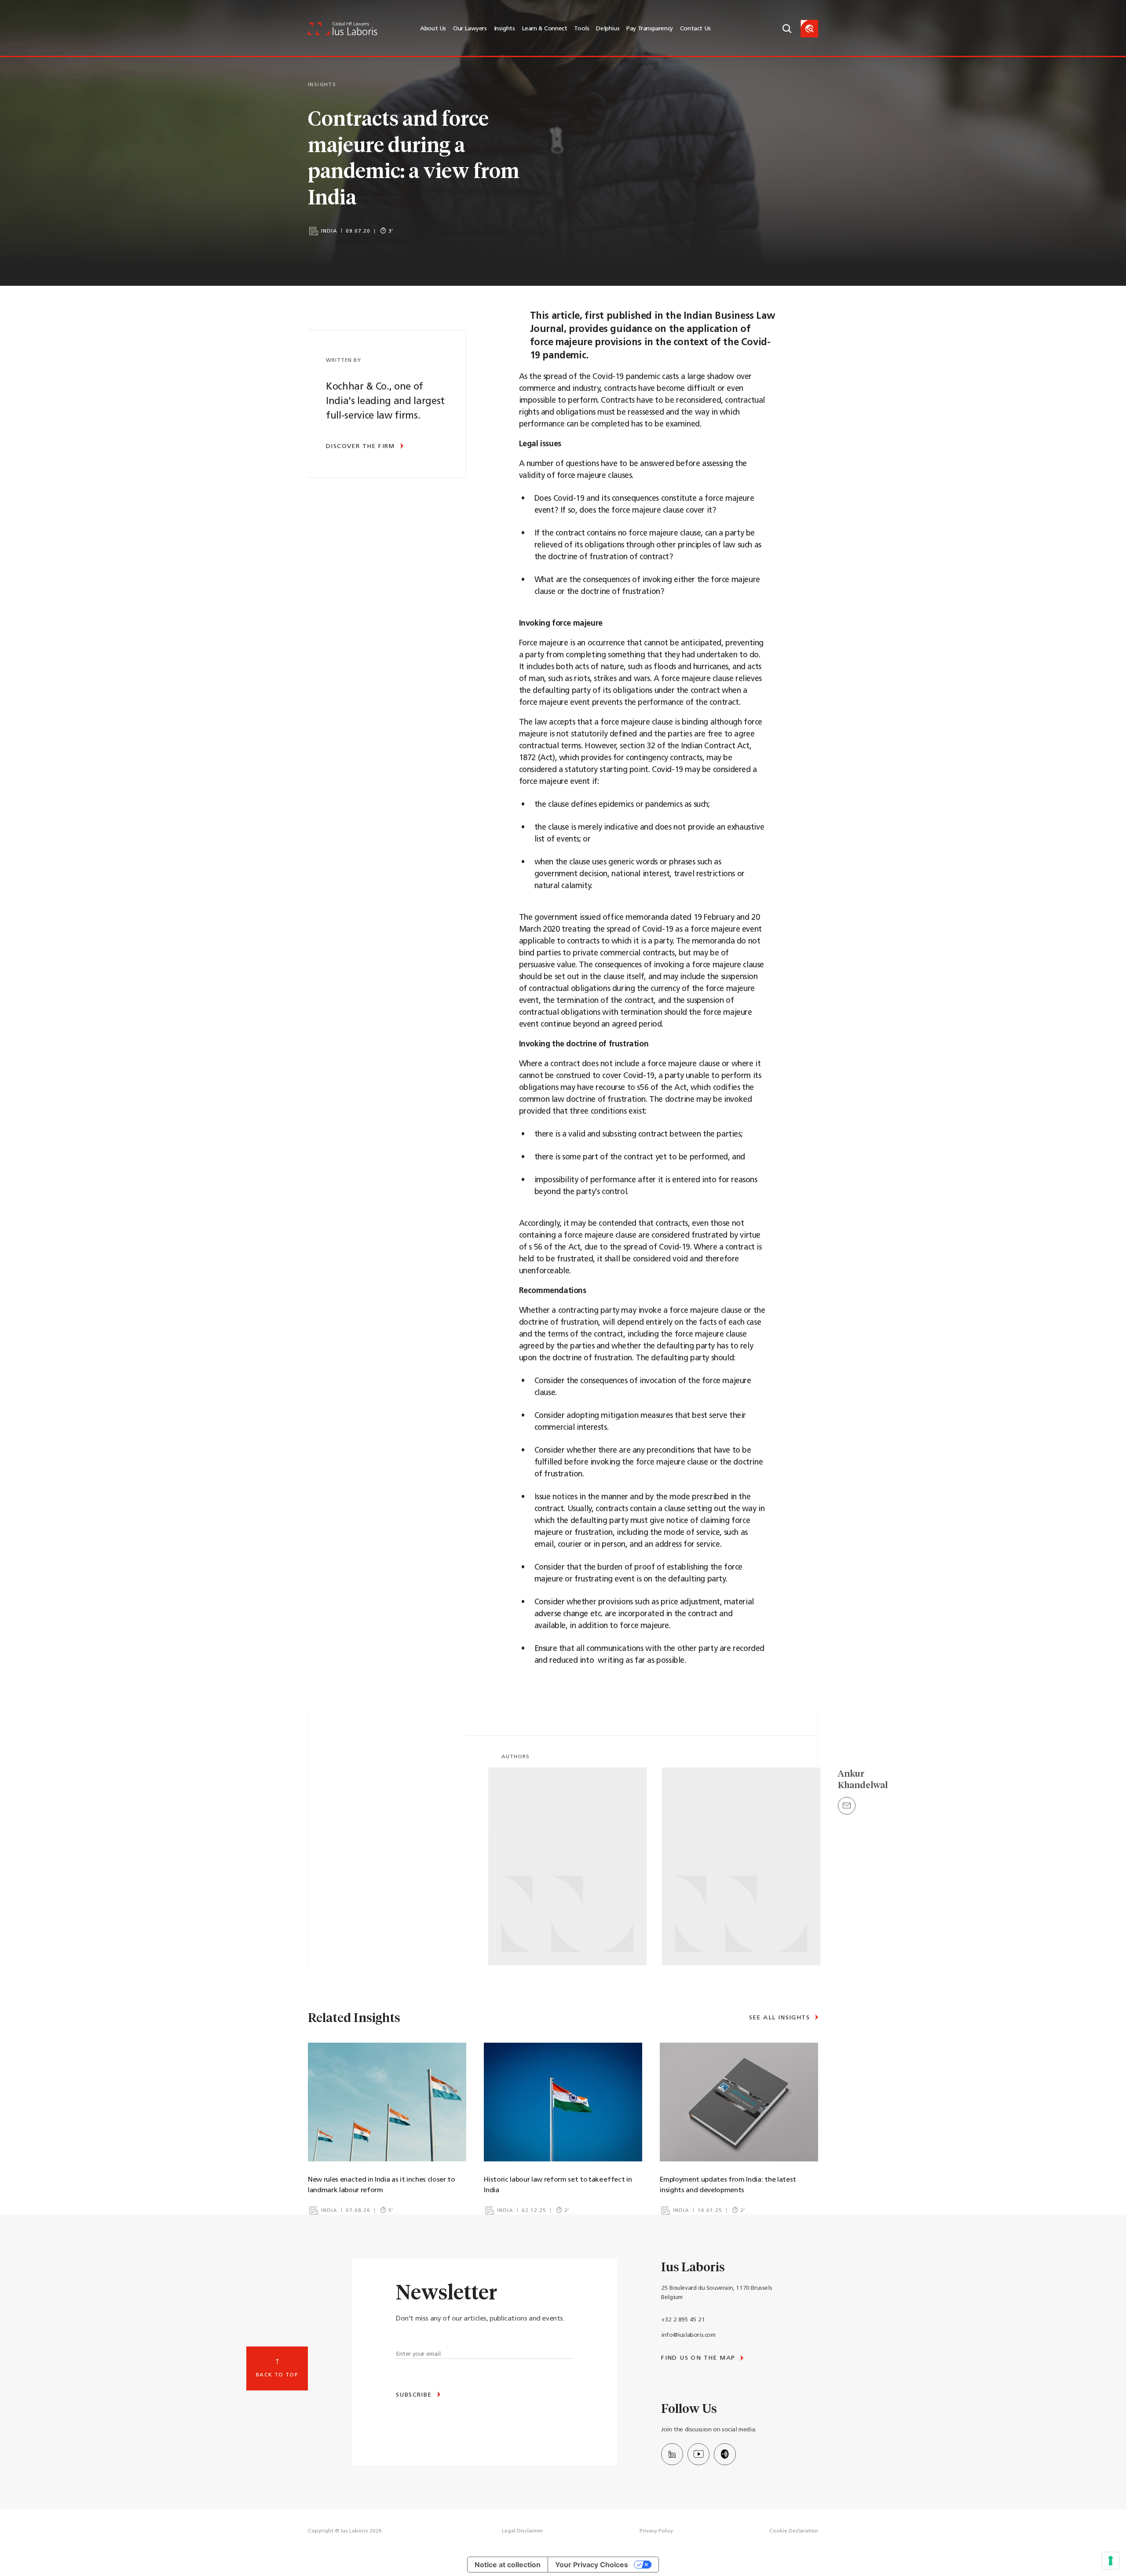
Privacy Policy (656, 2531)
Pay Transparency (650, 29)
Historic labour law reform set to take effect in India (558, 2185)
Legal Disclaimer (523, 2531)
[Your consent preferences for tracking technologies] (1111, 2561)
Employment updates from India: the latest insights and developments (728, 2185)
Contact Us (695, 29)
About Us (433, 29)
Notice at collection (508, 2565)
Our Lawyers (470, 29)
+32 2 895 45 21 (683, 2320)
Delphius (608, 29)
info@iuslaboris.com (688, 2335)
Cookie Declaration (794, 2531)
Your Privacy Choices (592, 2565)
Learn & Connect (544, 29)
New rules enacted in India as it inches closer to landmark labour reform (382, 2185)
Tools (581, 29)
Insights (505, 29)
